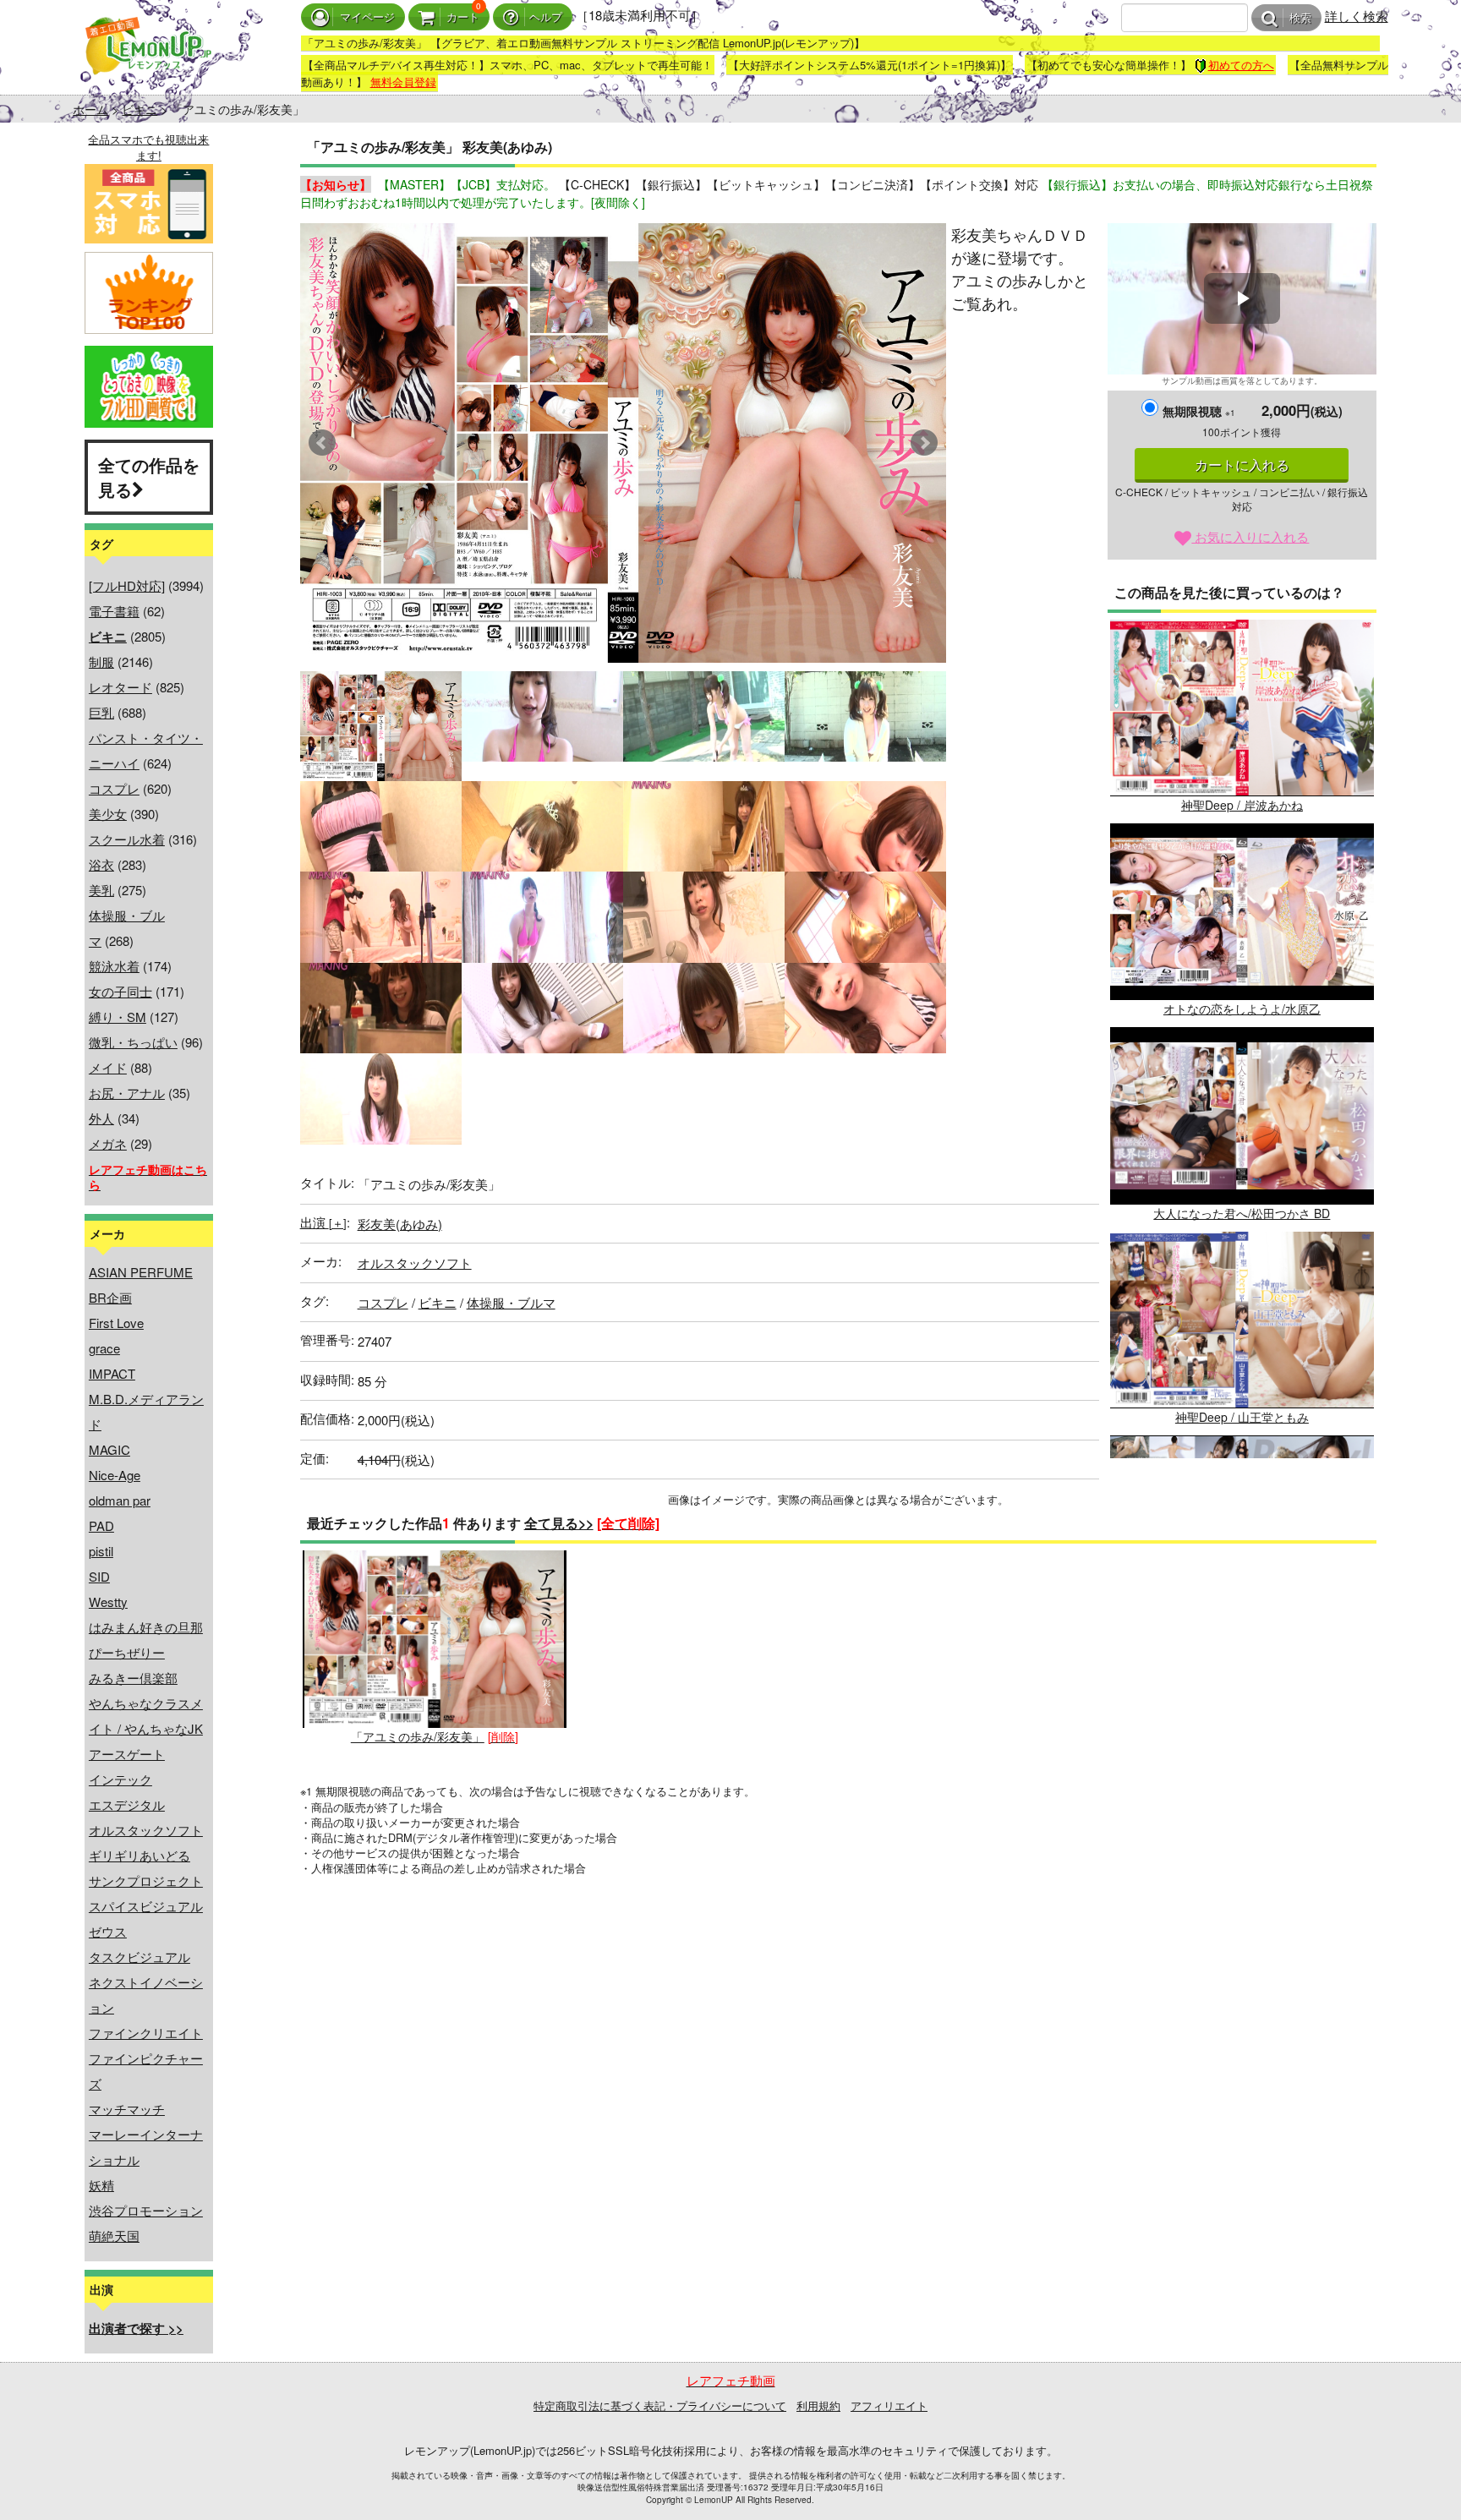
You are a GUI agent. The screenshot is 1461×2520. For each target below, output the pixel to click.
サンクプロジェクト (146, 1880)
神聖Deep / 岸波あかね (1242, 805)
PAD (101, 1525)
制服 (101, 661)
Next (924, 443)
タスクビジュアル (140, 1957)
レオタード (120, 687)
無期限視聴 (1199, 411)
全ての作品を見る (149, 477)
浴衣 (101, 864)
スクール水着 (127, 839)
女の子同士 (120, 991)
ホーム (90, 109)
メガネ (108, 1143)
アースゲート (127, 1754)
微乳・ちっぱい (133, 1042)
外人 (101, 1118)
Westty (108, 1602)
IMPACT (112, 1373)
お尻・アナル (127, 1093)
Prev (322, 443)
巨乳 (101, 712)
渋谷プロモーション (146, 2210)
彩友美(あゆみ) (400, 1224)
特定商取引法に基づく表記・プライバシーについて (660, 2405)
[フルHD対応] (127, 585)
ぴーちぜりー (127, 1652)
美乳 (101, 890)
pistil (101, 1551)
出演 (323, 1222)
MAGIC (109, 1449)
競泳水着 (114, 966)
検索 (1300, 18)
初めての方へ (1241, 65)
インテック (120, 1779)
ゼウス (108, 1931)
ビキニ (140, 109)
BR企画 (110, 1297)
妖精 (101, 2185)
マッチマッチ (127, 2109)
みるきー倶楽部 (133, 1678)
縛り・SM (118, 1017)
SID (99, 1576)
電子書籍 (114, 611)
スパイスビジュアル (146, 1906)
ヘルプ (546, 17)
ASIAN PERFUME (141, 1272)
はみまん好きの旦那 (146, 1627)
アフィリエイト (889, 2405)
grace (104, 1348)
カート (463, 17)
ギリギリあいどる (140, 1855)
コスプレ (114, 788)
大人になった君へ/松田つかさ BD (1242, 1213)
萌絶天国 (114, 2236)
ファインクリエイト (146, 2033)
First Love (116, 1323)
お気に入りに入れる (1250, 536)
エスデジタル (127, 1804)
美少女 (108, 814)
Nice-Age (115, 1475)
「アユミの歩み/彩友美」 (418, 1736)
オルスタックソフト (146, 1830)
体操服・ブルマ (511, 1302)
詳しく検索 (1357, 16)
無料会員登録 (403, 82)
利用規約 (818, 2405)
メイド (108, 1067)
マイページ (367, 17)
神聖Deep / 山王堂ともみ (1242, 1417)
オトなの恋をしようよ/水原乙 (1242, 1009)
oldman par (120, 1500)
